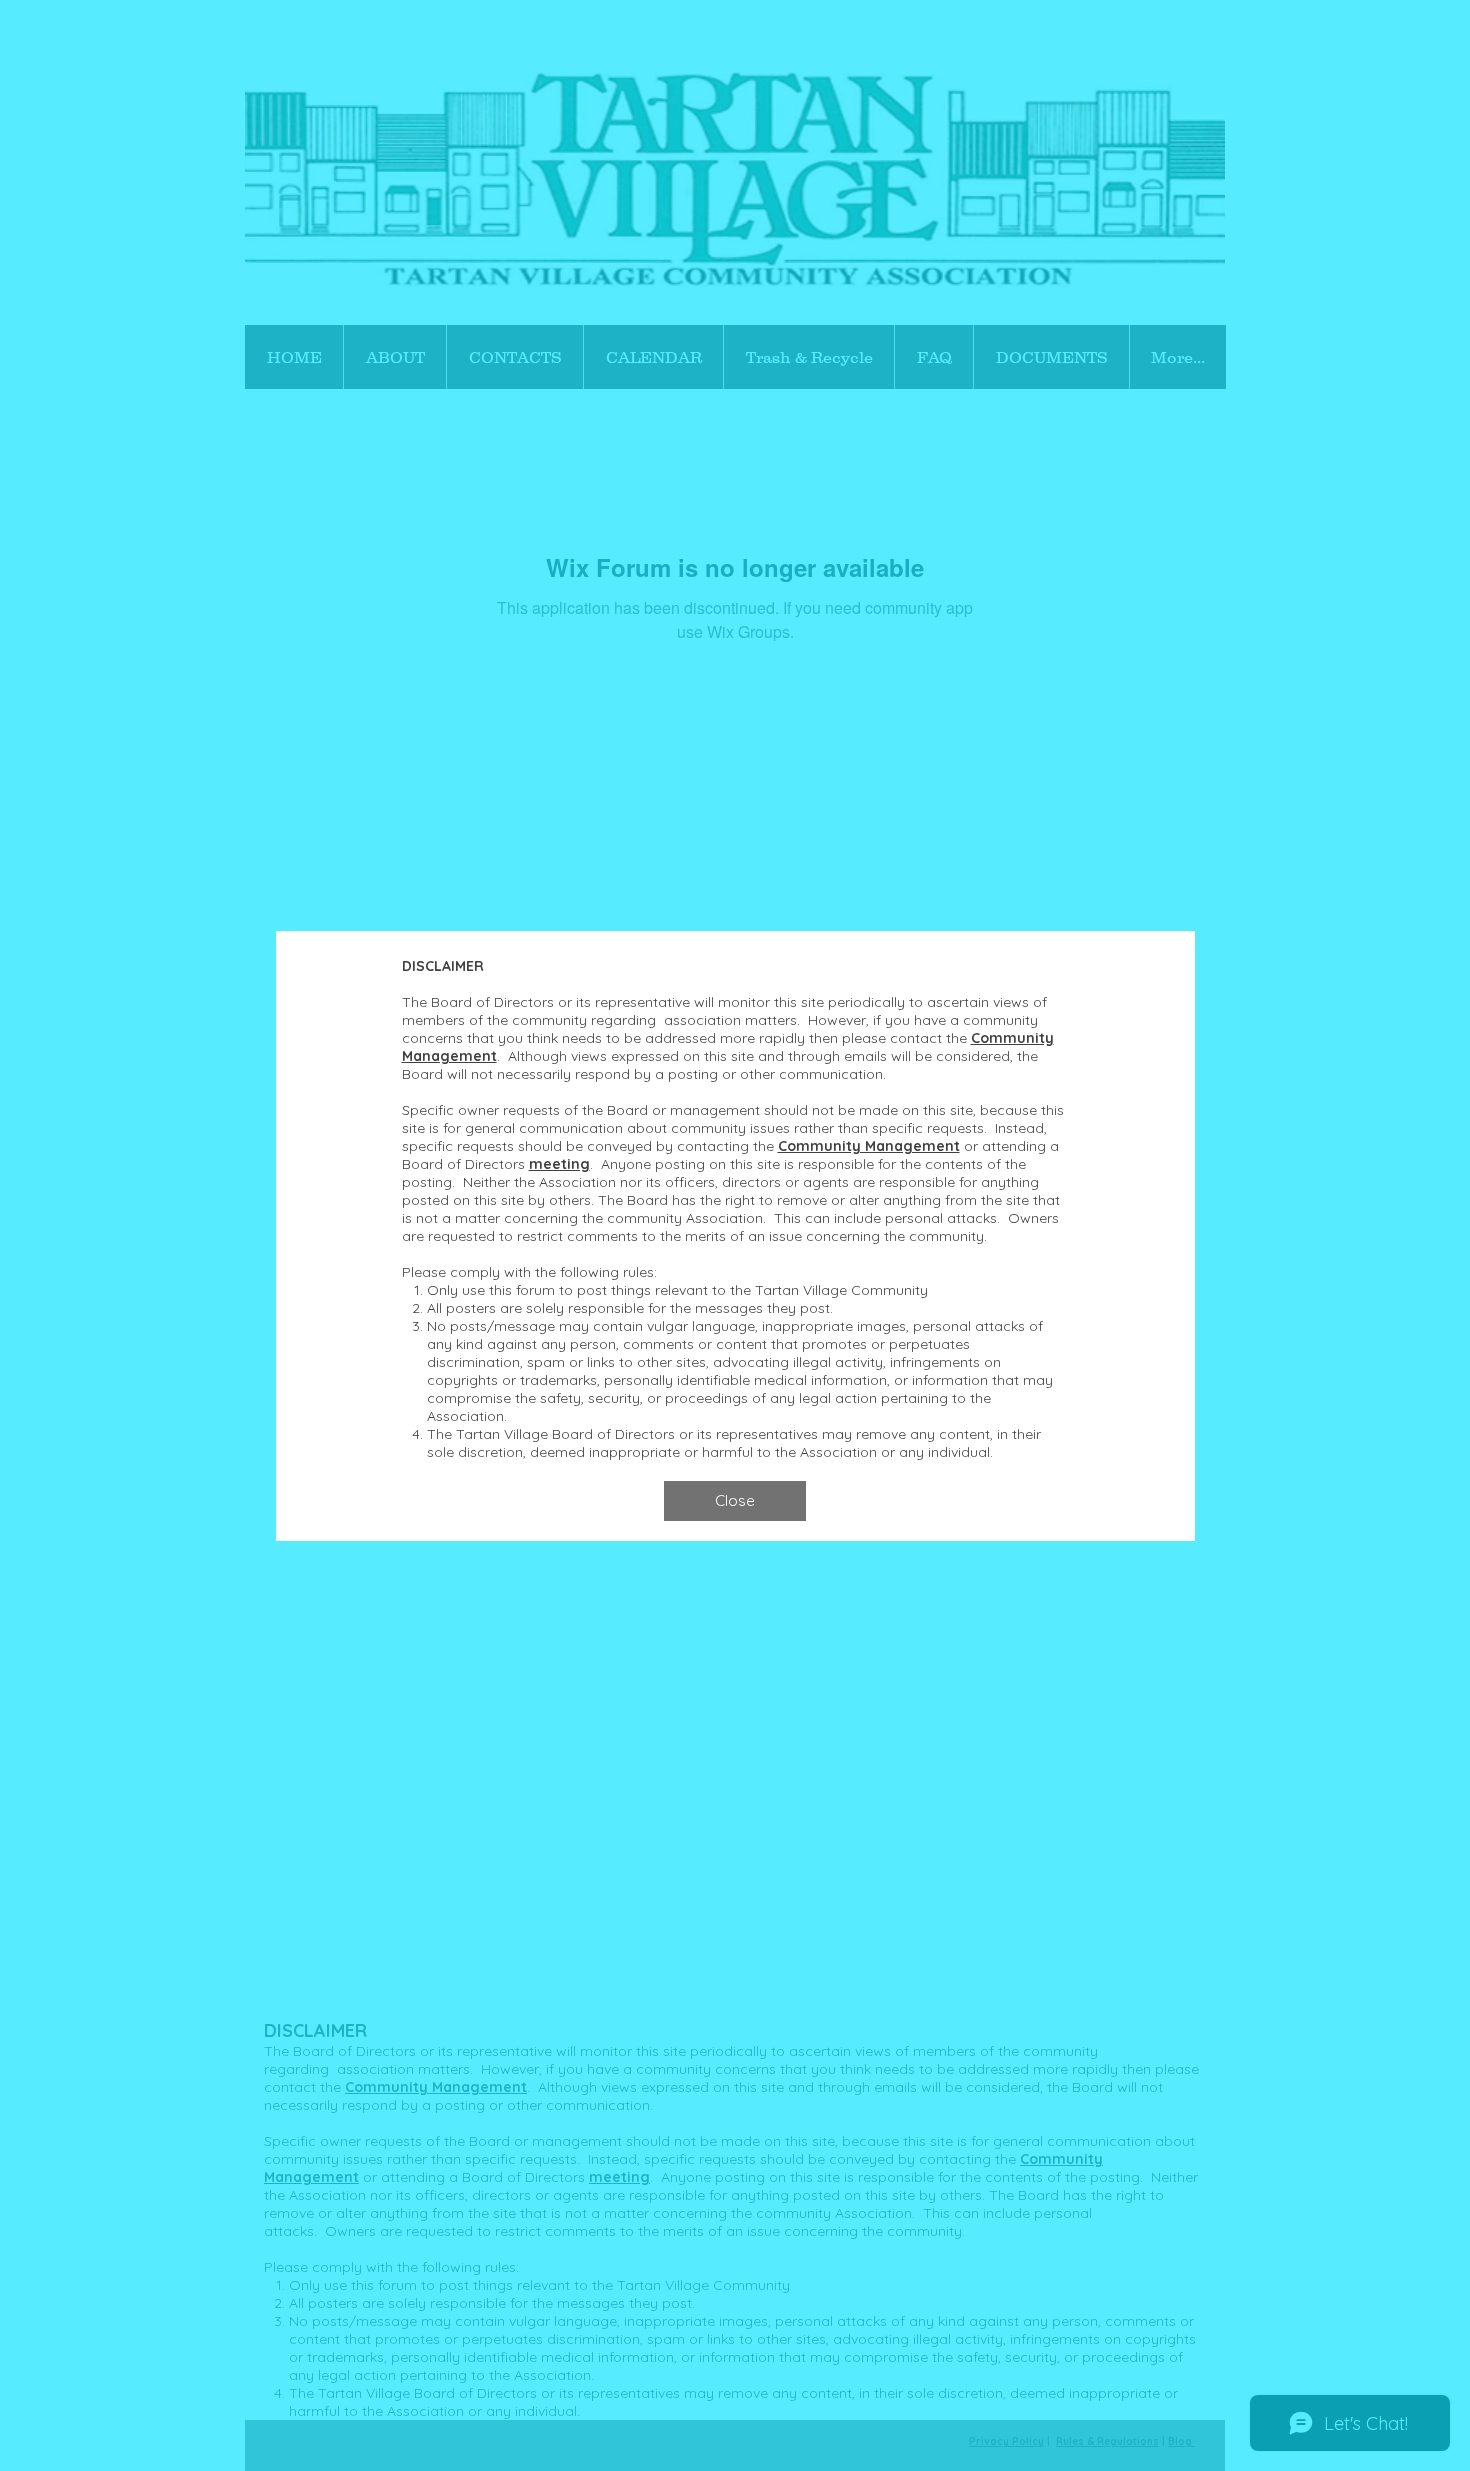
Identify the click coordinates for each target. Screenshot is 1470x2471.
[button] (735, 1501)
